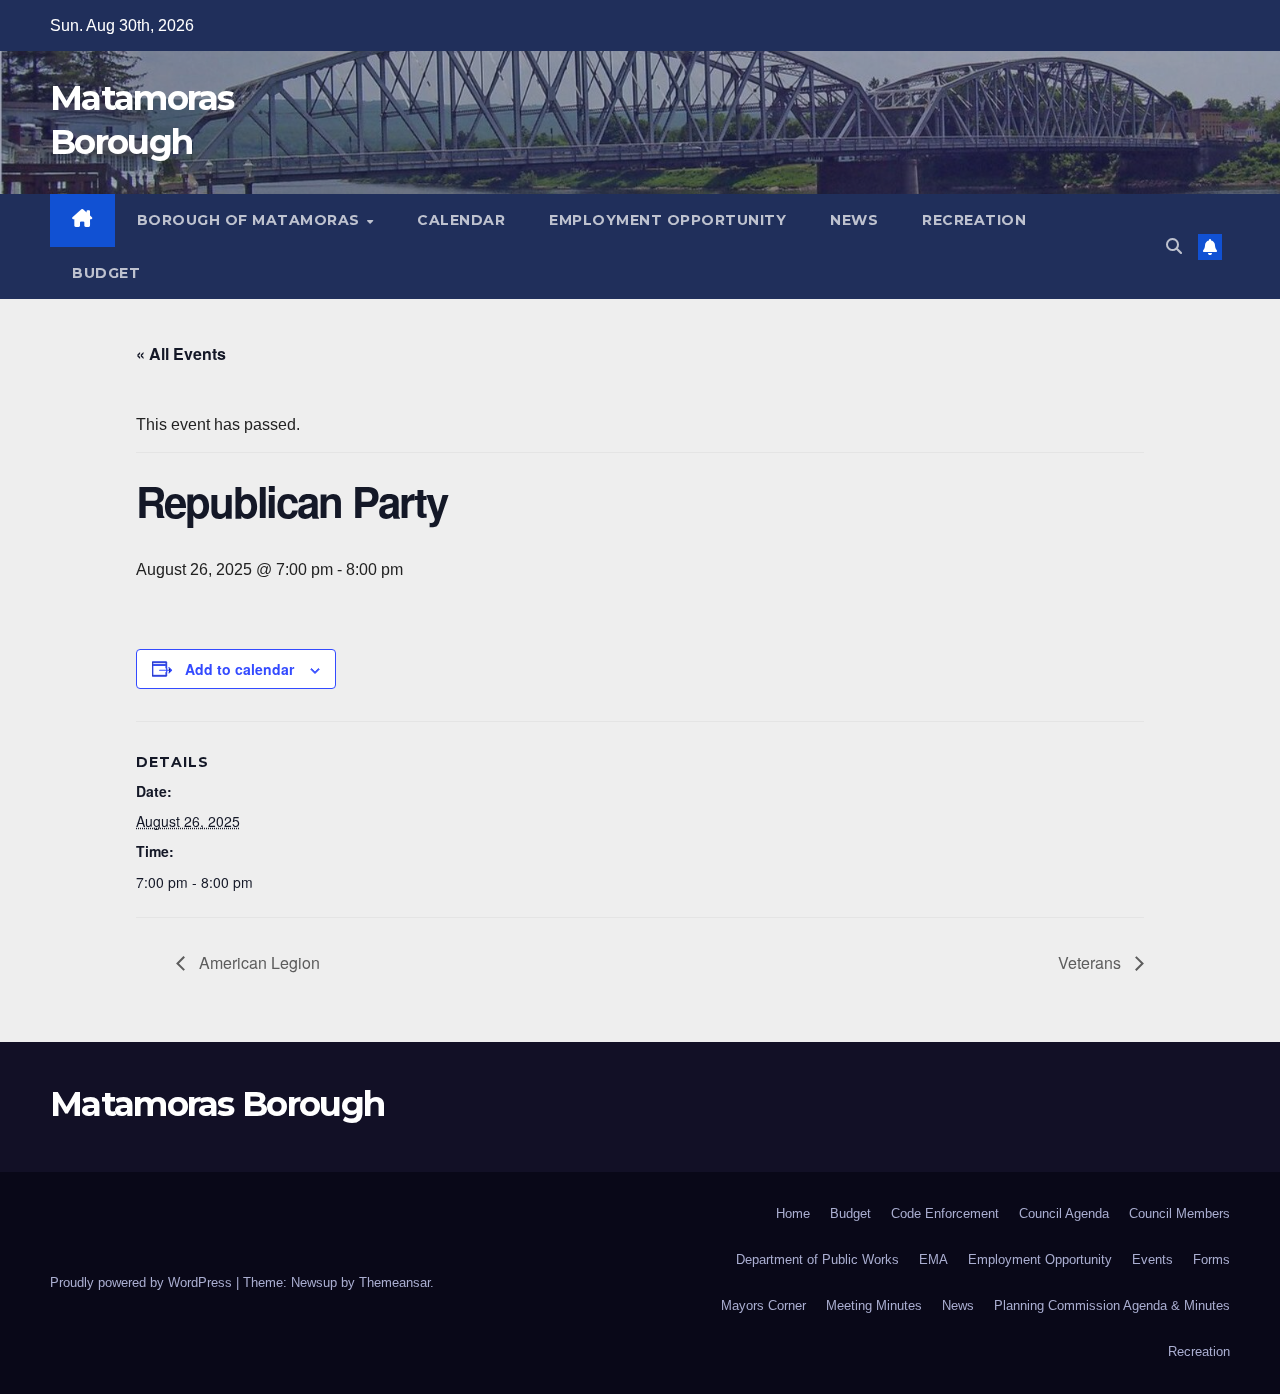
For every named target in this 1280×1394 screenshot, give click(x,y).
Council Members (1179, 1213)
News (854, 220)
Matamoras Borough (217, 1104)
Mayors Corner (763, 1305)
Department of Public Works (817, 1259)
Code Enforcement (945, 1213)
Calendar (461, 220)
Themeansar (394, 1282)
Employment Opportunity (667, 220)
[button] (1174, 246)
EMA (933, 1259)
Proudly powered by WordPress (143, 1282)
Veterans (1091, 962)
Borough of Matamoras (251, 220)
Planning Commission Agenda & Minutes (1112, 1305)
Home (793, 1213)
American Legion (257, 962)
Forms (1211, 1259)
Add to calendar (239, 669)
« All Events (181, 353)
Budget (106, 273)
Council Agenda (1064, 1213)
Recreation (974, 220)
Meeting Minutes (874, 1305)
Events (1152, 1259)
